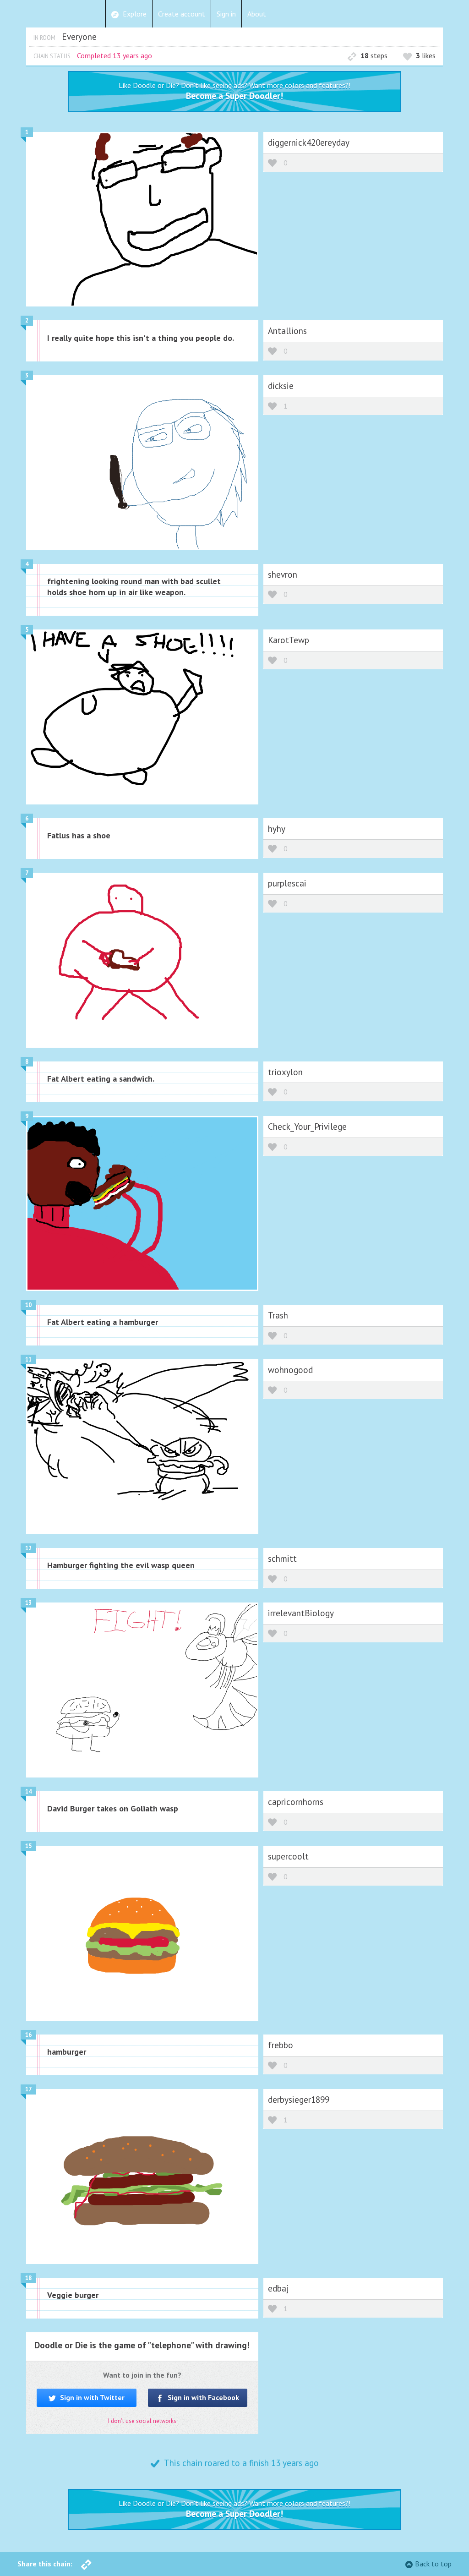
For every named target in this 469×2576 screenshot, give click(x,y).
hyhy (277, 829)
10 (28, 1305)
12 (28, 1548)
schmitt (282, 1558)
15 (28, 1846)
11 (28, 1359)
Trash (278, 1315)
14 (28, 1791)
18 (28, 2278)
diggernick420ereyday (309, 142)
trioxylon (285, 1072)
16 (28, 2035)
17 (28, 2089)
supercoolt (288, 1856)
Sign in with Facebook (202, 2397)
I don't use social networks (142, 2421)
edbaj (278, 2288)
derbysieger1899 (299, 2099)
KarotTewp (289, 640)
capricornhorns (296, 1802)
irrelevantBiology (301, 1613)
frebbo (281, 2045)
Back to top (433, 2564)
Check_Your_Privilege (307, 1126)
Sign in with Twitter (91, 2397)
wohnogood (290, 1370)
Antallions (287, 331)
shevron (283, 574)
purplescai (287, 883)
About (257, 14)
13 (28, 1603)
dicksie (281, 386)
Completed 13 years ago (115, 55)
